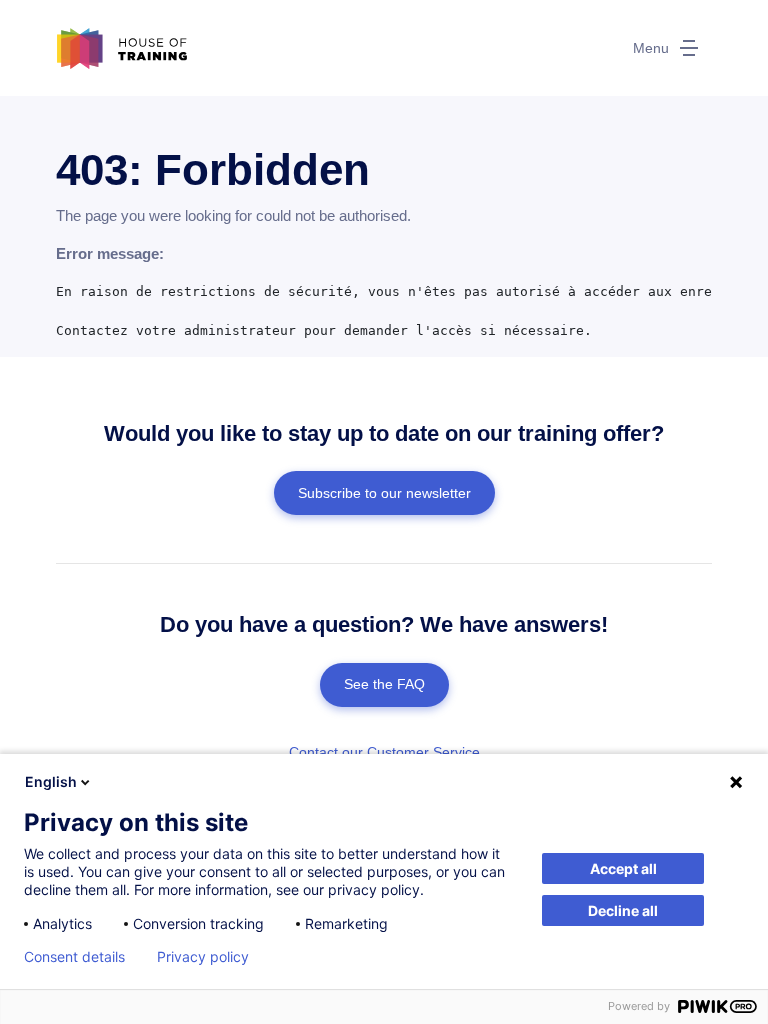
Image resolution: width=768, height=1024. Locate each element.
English (51, 781)
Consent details (74, 957)
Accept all (623, 868)
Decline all (623, 910)
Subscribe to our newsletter (384, 493)
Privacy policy (203, 957)
